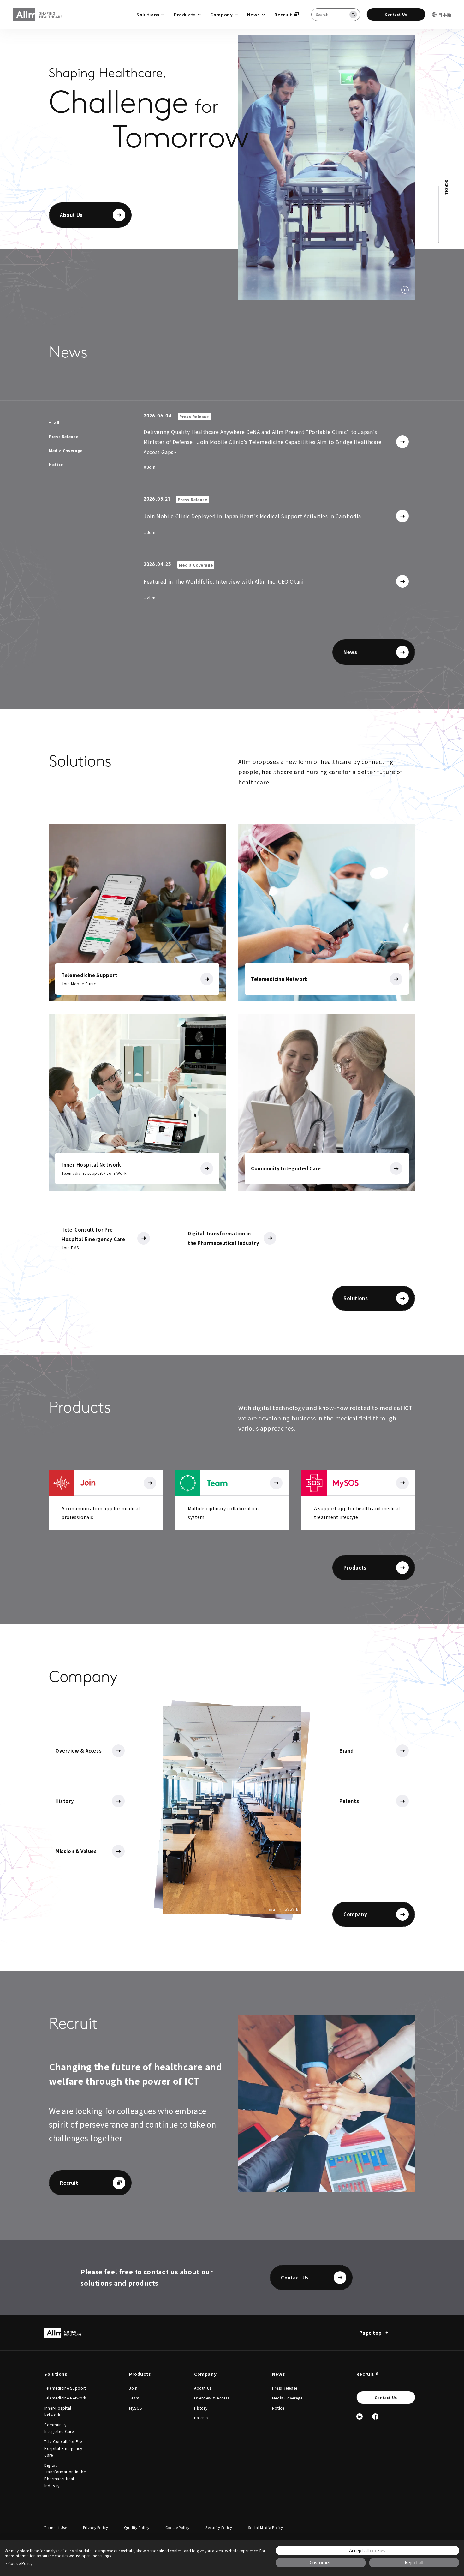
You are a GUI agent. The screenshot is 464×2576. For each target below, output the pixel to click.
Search (1, 1)
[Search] (353, 15)
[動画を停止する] (405, 290)
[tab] (54, 423)
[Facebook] (375, 2417)
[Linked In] (360, 2417)
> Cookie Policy (18, 2563)
